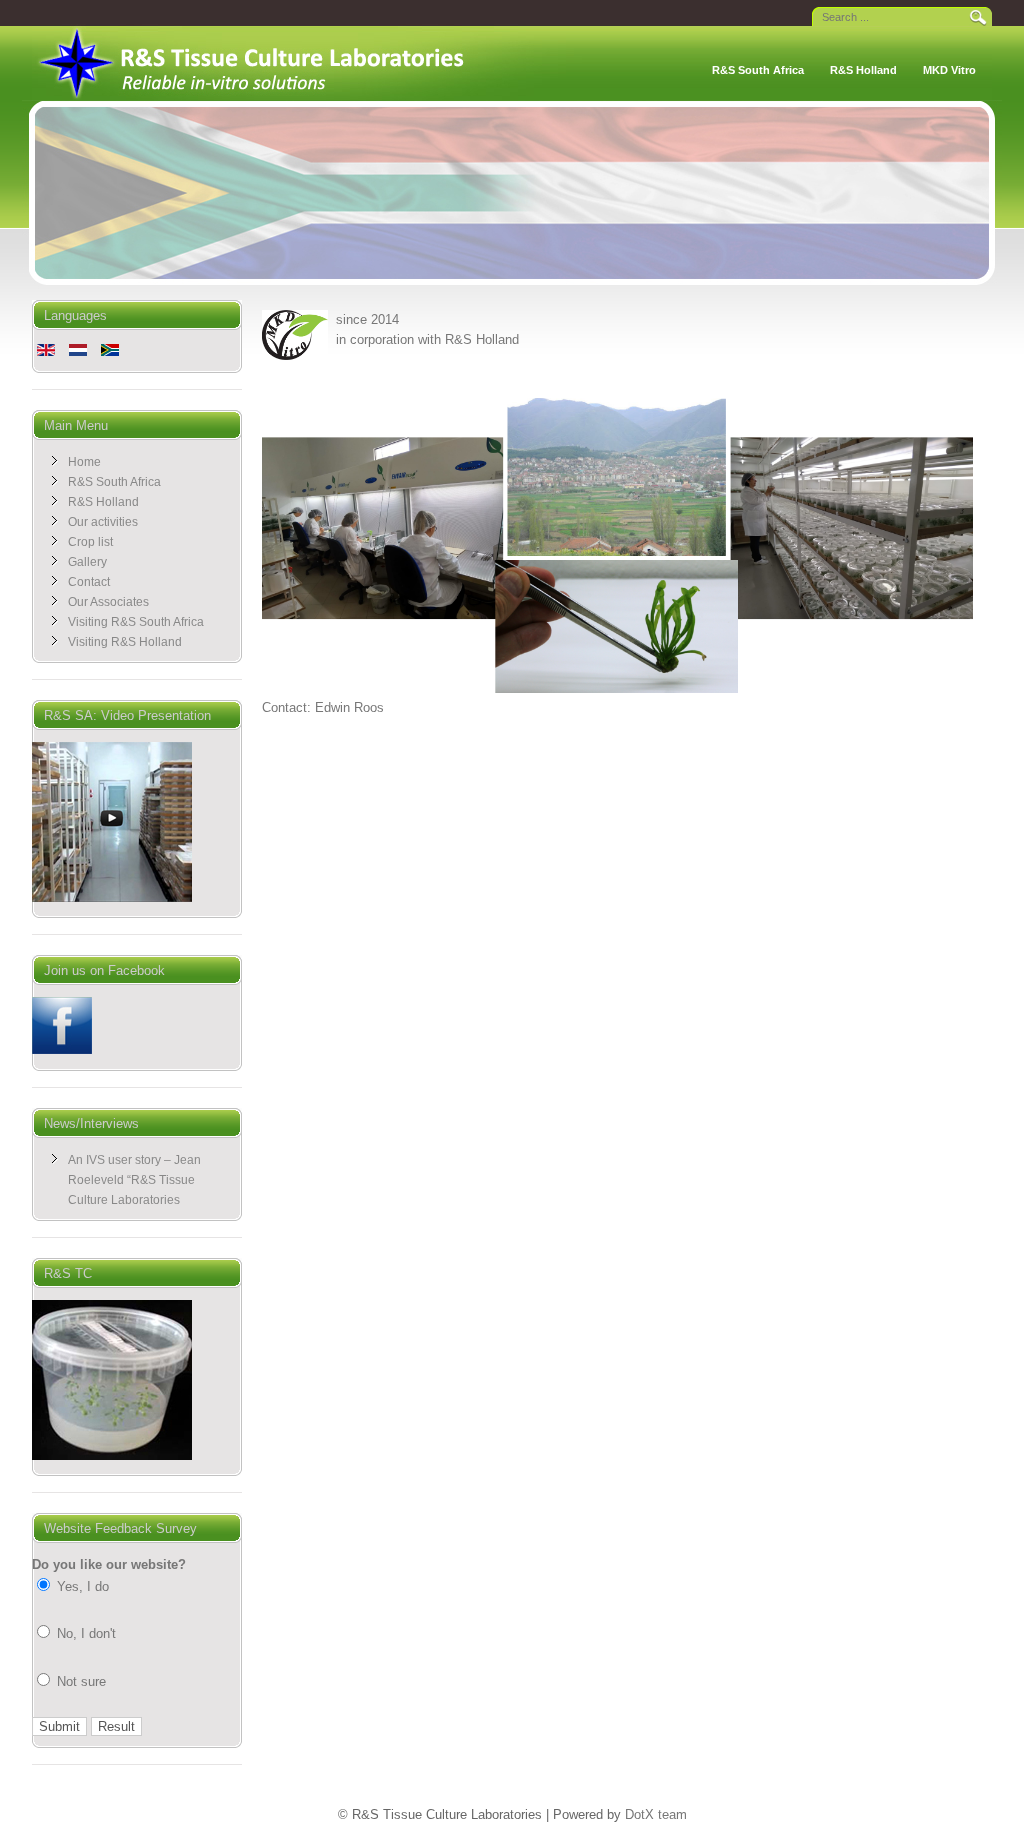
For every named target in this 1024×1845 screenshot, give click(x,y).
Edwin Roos (349, 707)
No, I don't (84, 1633)
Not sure (79, 1681)
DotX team (656, 1814)
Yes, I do (81, 1586)
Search (977, 16)
